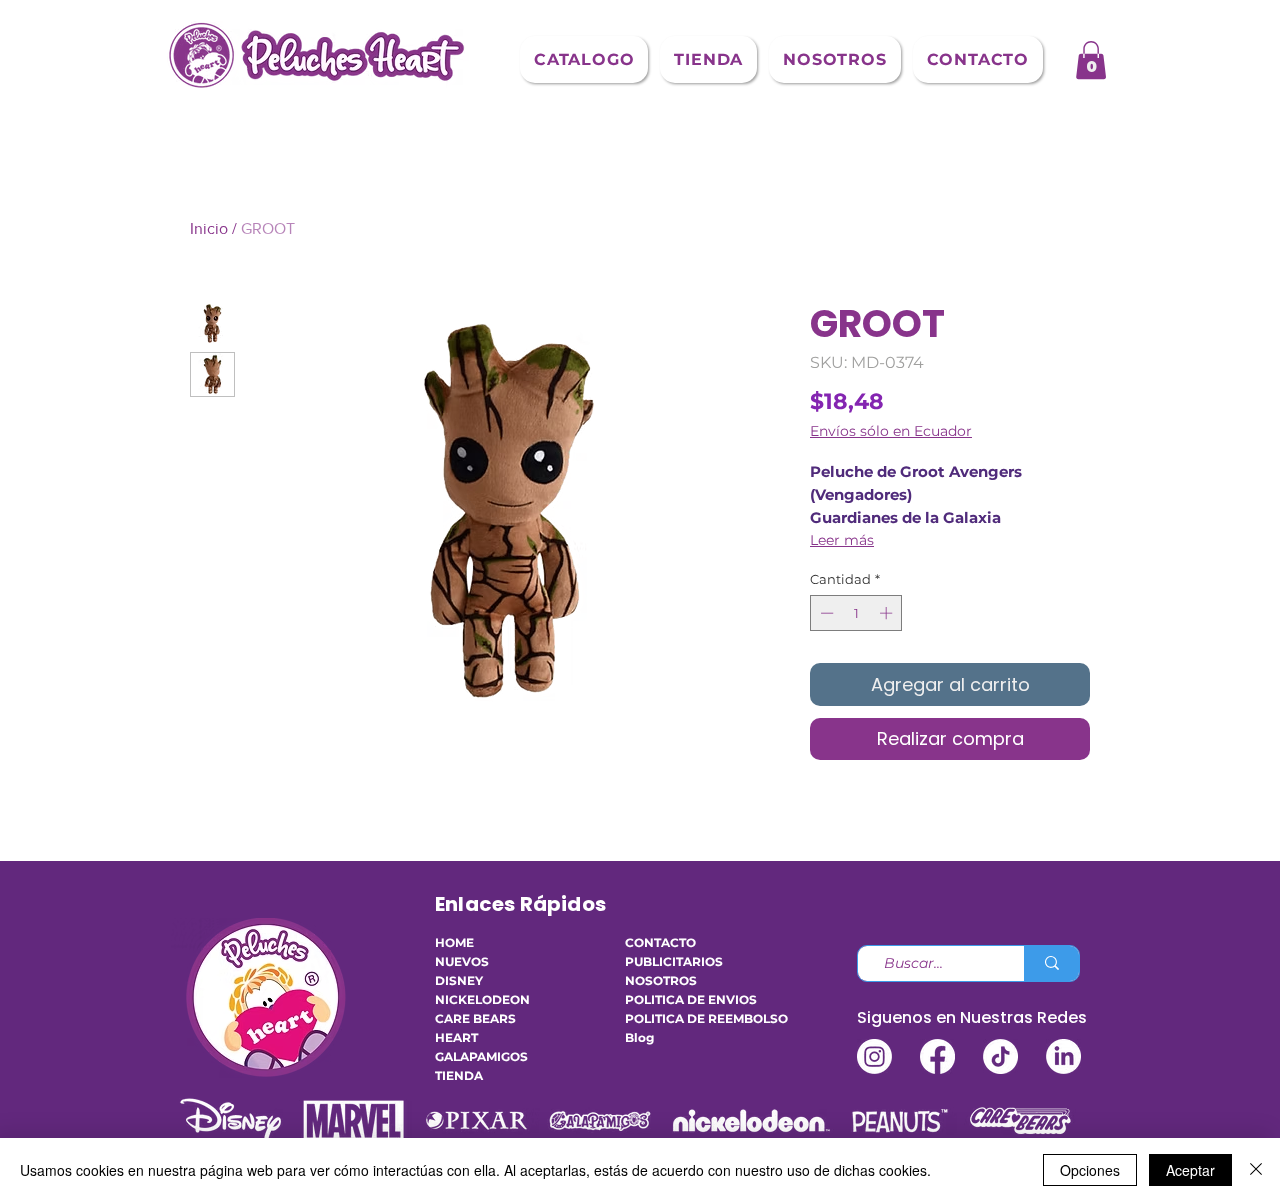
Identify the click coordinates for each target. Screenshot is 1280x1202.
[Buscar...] (1051, 963)
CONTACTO (660, 942)
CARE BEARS (475, 1018)
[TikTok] (1000, 1056)
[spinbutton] (856, 613)
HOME (454, 942)
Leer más (842, 540)
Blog (639, 1037)
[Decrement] (825, 613)
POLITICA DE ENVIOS (685, 999)
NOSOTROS (661, 980)
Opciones (1090, 1170)
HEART (456, 1037)
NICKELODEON (482, 999)
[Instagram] (874, 1056)
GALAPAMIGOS (481, 1056)
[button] (584, 59)
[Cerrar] (1256, 1170)
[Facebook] (937, 1056)
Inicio (209, 228)
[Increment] (888, 613)
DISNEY (459, 980)
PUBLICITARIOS (674, 961)
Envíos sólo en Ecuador (891, 431)
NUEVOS (462, 961)
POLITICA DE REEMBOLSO (685, 1018)
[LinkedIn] (1063, 1056)
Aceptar (1190, 1170)
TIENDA (459, 1075)
